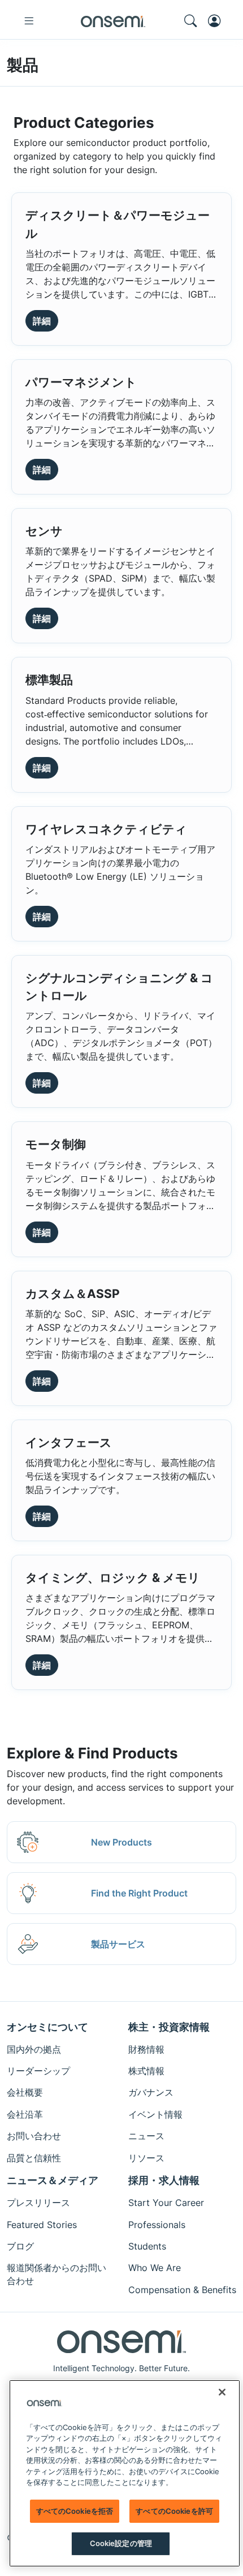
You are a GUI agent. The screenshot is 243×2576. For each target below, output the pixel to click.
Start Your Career (166, 2203)
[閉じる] (222, 2392)
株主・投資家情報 (169, 2027)
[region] (125, 2473)
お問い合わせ (34, 2136)
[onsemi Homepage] (113, 21)
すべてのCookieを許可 (174, 2511)
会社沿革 (25, 2114)
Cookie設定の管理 (121, 2543)
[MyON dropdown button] (218, 21)
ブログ (20, 2246)
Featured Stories (42, 2225)
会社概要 (25, 2092)
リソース (146, 2158)
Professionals (157, 2225)
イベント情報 (155, 2114)
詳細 (42, 321)
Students (147, 2246)
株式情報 (146, 2071)
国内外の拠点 (34, 2049)
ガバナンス (151, 2092)
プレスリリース (38, 2203)
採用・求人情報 (164, 2180)
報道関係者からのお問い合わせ (57, 2274)
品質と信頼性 (34, 2158)
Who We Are (155, 2268)
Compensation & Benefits (182, 2290)
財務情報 (146, 2049)
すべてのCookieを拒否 (75, 2511)
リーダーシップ (38, 2071)
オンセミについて (47, 2027)
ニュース (146, 2136)
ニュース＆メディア (53, 2180)
